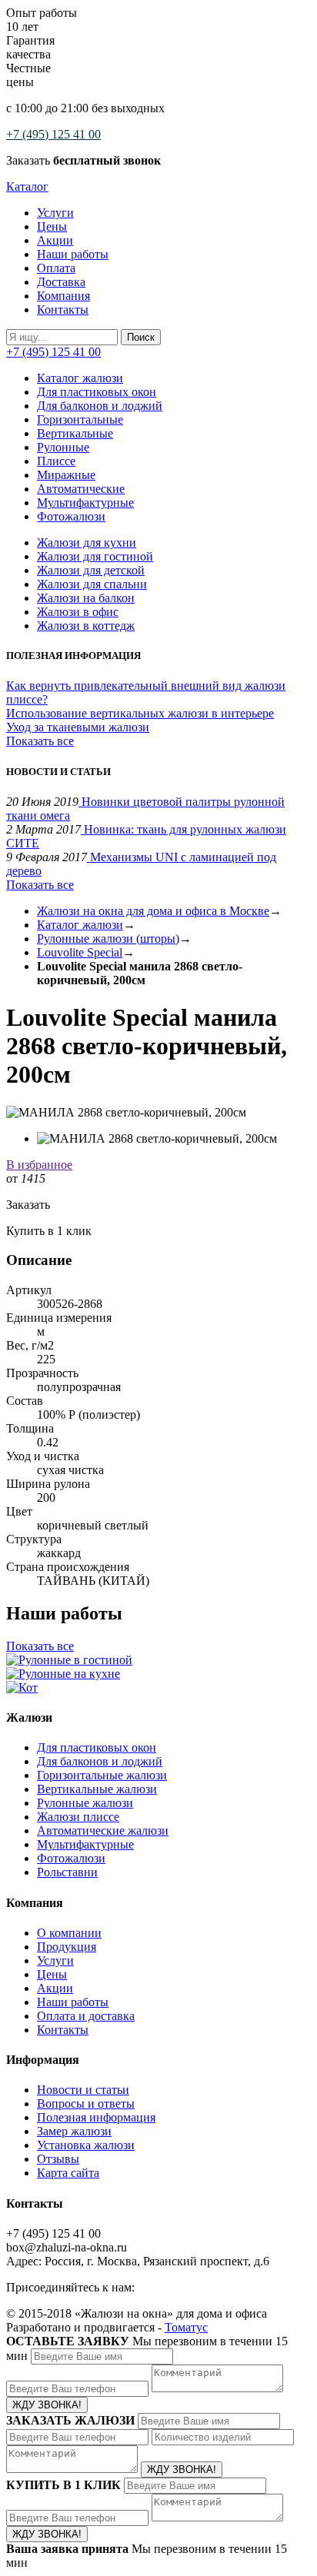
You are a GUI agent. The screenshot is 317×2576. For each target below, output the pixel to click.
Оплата (56, 268)
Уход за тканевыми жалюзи (78, 727)
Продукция (67, 1947)
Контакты (63, 310)
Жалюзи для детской (91, 570)
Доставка (61, 282)
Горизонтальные (80, 419)
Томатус (186, 2327)
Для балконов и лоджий (100, 406)
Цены (52, 226)
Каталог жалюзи (80, 378)
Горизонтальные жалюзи (102, 1775)
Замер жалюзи (74, 2131)
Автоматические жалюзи (103, 1830)
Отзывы (58, 2159)
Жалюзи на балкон (86, 598)
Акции (55, 240)
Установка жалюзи (86, 2145)
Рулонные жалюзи (85, 1803)
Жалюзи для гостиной (95, 556)
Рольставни (67, 1872)
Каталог (27, 186)
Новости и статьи (83, 2090)
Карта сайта (68, 2173)
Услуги (55, 213)
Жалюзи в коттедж (86, 626)
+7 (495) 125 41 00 (53, 134)
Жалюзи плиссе (78, 1817)
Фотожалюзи (71, 516)
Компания (63, 296)
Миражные (66, 475)
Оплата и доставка (86, 2016)
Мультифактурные (85, 503)
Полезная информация (96, 2117)
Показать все (40, 741)
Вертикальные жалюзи (97, 1789)
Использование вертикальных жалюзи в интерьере (140, 713)
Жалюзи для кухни (87, 542)
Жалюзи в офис (78, 612)
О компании (69, 1933)
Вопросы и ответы (86, 2103)
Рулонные (63, 447)
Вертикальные (75, 433)
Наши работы (73, 254)
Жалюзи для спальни (92, 584)
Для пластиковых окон (97, 392)
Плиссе (56, 461)
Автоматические (81, 489)
